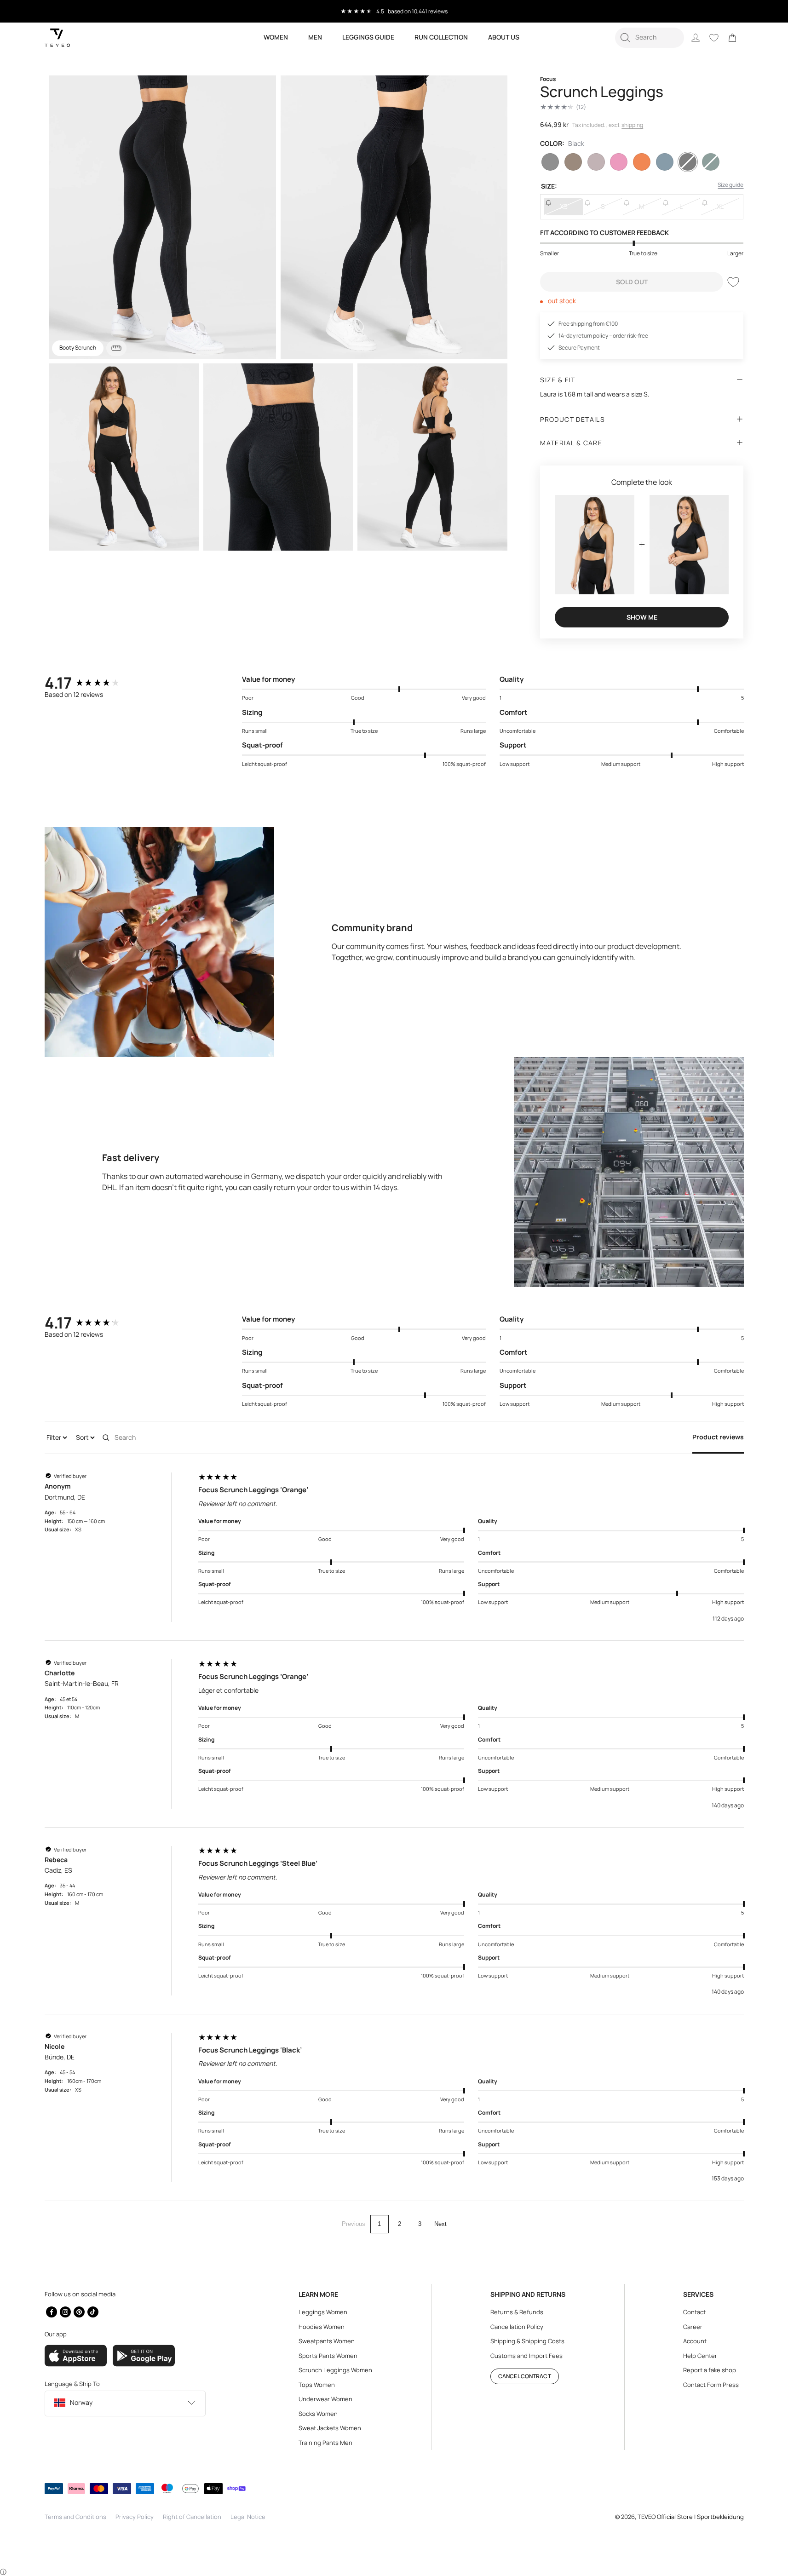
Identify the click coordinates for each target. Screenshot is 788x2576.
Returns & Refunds (517, 2312)
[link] (732, 38)
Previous (354, 2224)
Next (440, 2224)
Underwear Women (325, 2399)
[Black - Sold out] (688, 162)
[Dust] (573, 162)
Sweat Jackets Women (330, 2428)
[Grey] (550, 162)
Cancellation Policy (517, 2327)
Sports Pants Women (328, 2356)
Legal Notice (248, 2517)
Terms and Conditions (75, 2517)
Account (695, 2341)
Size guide (730, 185)
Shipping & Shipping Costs (527, 2341)
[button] (650, 38)
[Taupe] (596, 162)
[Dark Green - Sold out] (711, 162)
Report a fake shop (710, 2370)
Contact (694, 2312)
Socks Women (318, 2414)
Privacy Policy (135, 2517)
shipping (632, 125)
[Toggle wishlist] (733, 282)
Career (693, 2327)
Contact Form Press (711, 2385)
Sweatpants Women (327, 2341)
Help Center (700, 2356)
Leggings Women (323, 2312)
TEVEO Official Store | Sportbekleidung (691, 2517)
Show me (642, 617)
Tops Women (317, 2385)
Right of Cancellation (192, 2517)
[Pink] (619, 162)
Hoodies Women (322, 2327)
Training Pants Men (325, 2443)
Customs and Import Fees (526, 2356)
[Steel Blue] (665, 162)
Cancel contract (525, 2376)
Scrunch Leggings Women (335, 2370)
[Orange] (642, 162)
